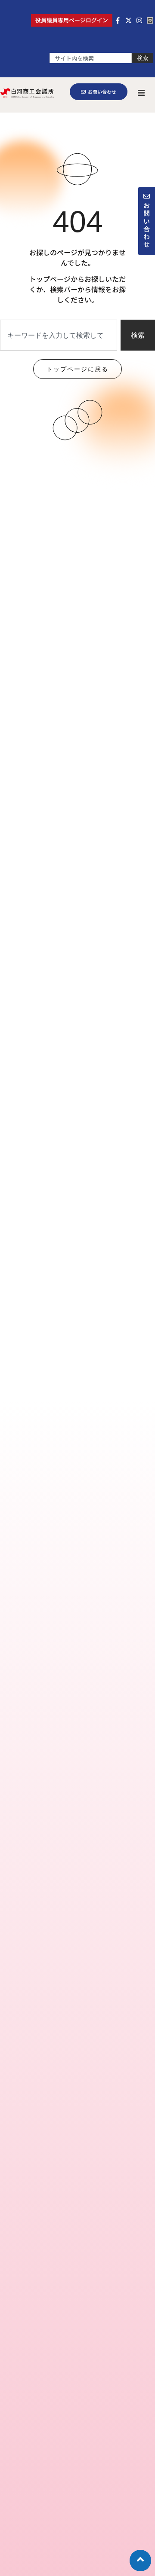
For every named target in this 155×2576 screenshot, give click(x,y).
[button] (141, 93)
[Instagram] (139, 20)
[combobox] (91, 58)
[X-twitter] (129, 20)
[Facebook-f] (118, 20)
